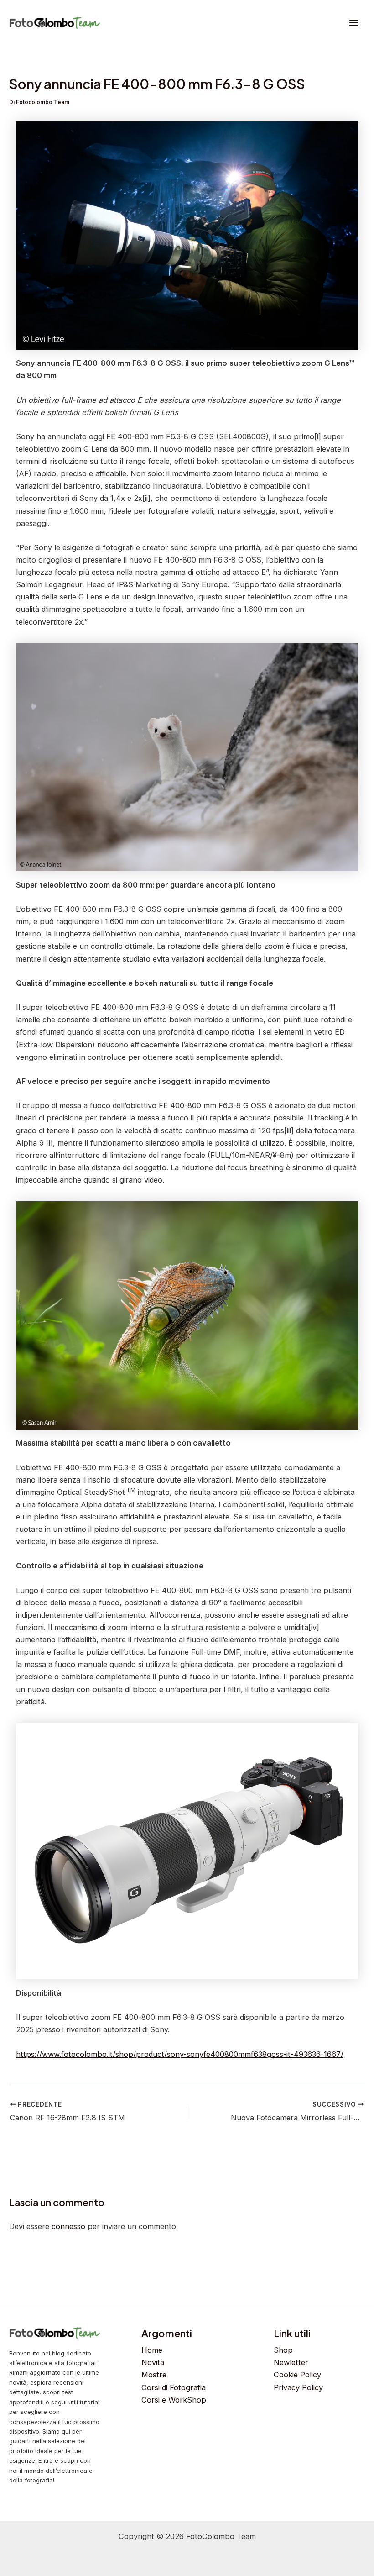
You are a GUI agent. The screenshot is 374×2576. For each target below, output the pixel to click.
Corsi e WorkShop (174, 2400)
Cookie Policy (297, 2375)
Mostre (154, 2375)
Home (152, 2350)
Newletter (291, 2362)
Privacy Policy (298, 2387)
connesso (68, 2226)
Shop (283, 2350)
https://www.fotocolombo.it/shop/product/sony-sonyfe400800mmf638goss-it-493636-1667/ (180, 2054)
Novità (153, 2362)
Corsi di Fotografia (174, 2387)
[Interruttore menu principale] (354, 23)
